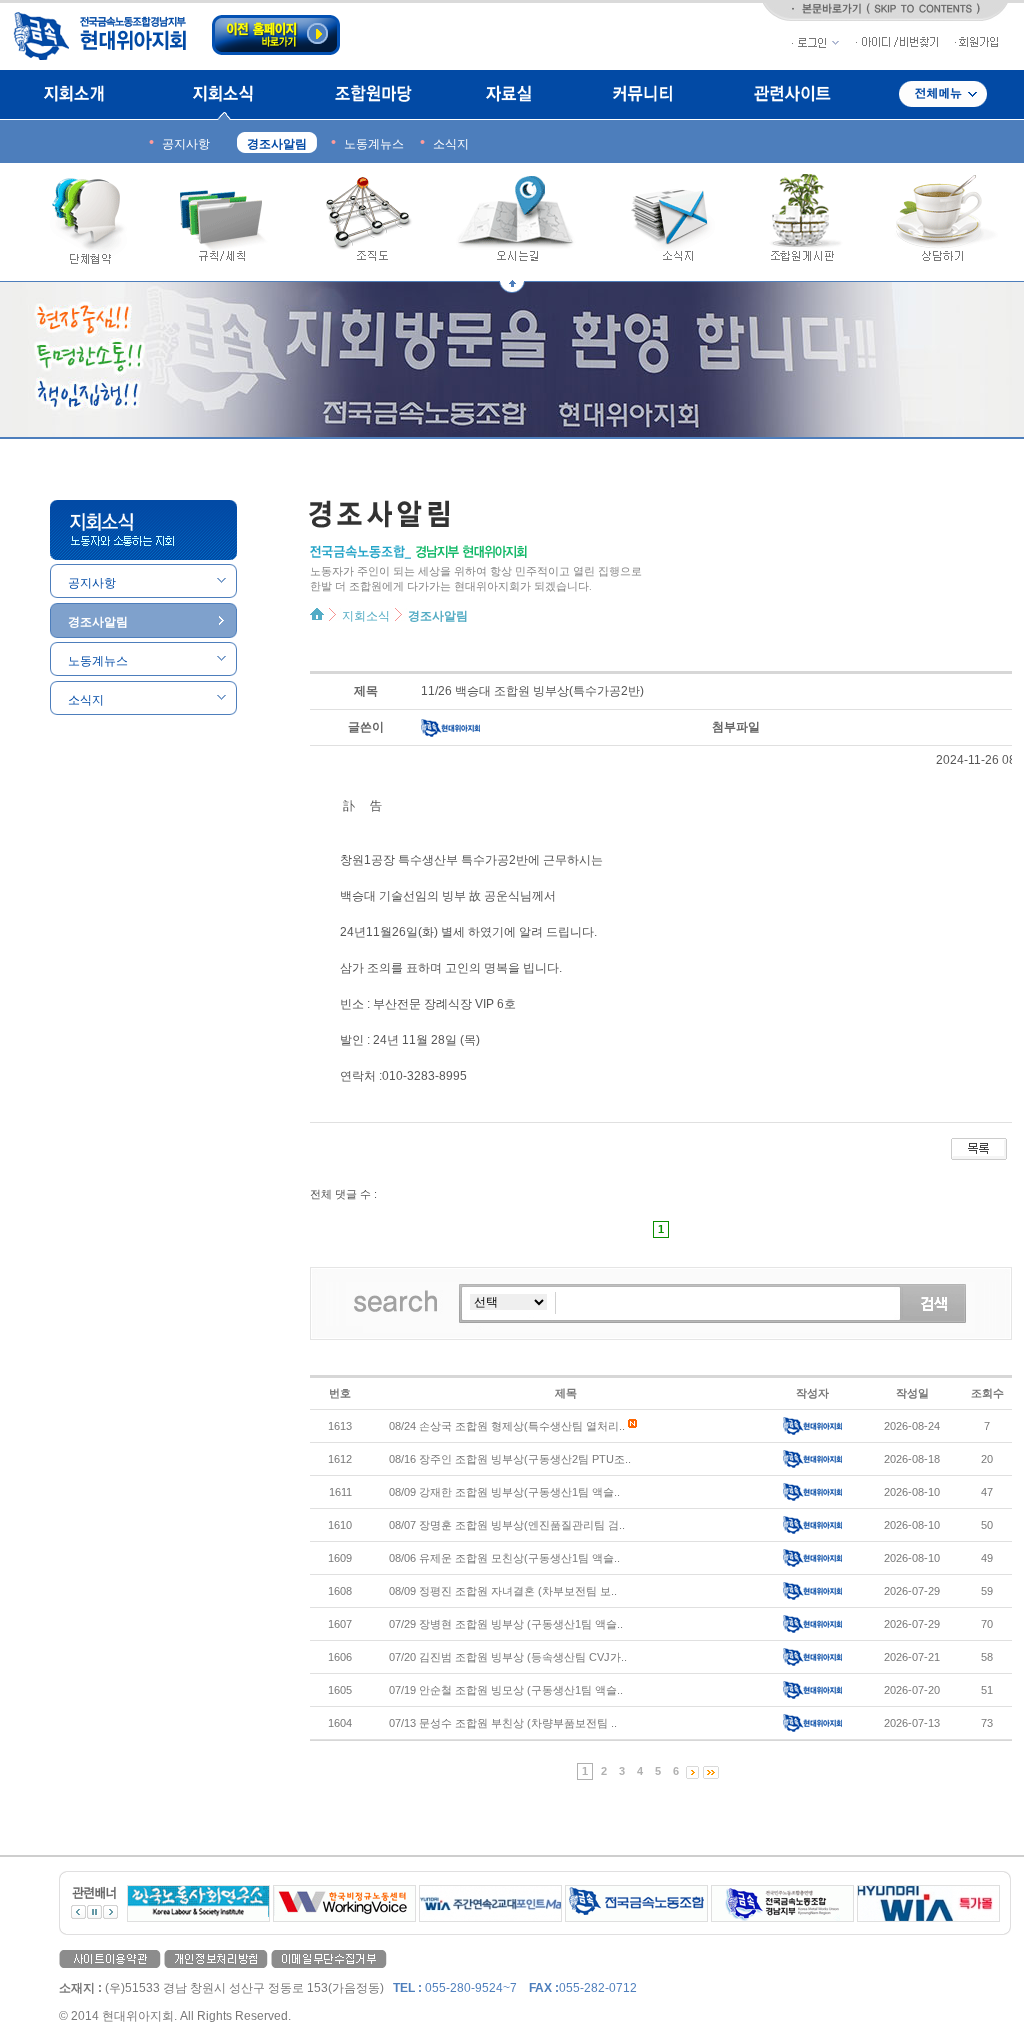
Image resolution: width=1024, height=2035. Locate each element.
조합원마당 (372, 95)
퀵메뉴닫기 (512, 286)
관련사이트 (792, 95)
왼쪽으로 (78, 1912)
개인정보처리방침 (216, 1959)
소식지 (670, 222)
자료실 (511, 95)
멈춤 (94, 1912)
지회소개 (80, 95)
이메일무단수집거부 (329, 1959)
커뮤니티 (642, 95)
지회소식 (222, 95)
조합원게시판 (803, 222)
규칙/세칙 (224, 222)
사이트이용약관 (110, 1959)
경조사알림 (438, 616)
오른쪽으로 (110, 1912)
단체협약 (80, 222)
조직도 (369, 222)
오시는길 (521, 222)
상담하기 (940, 222)
